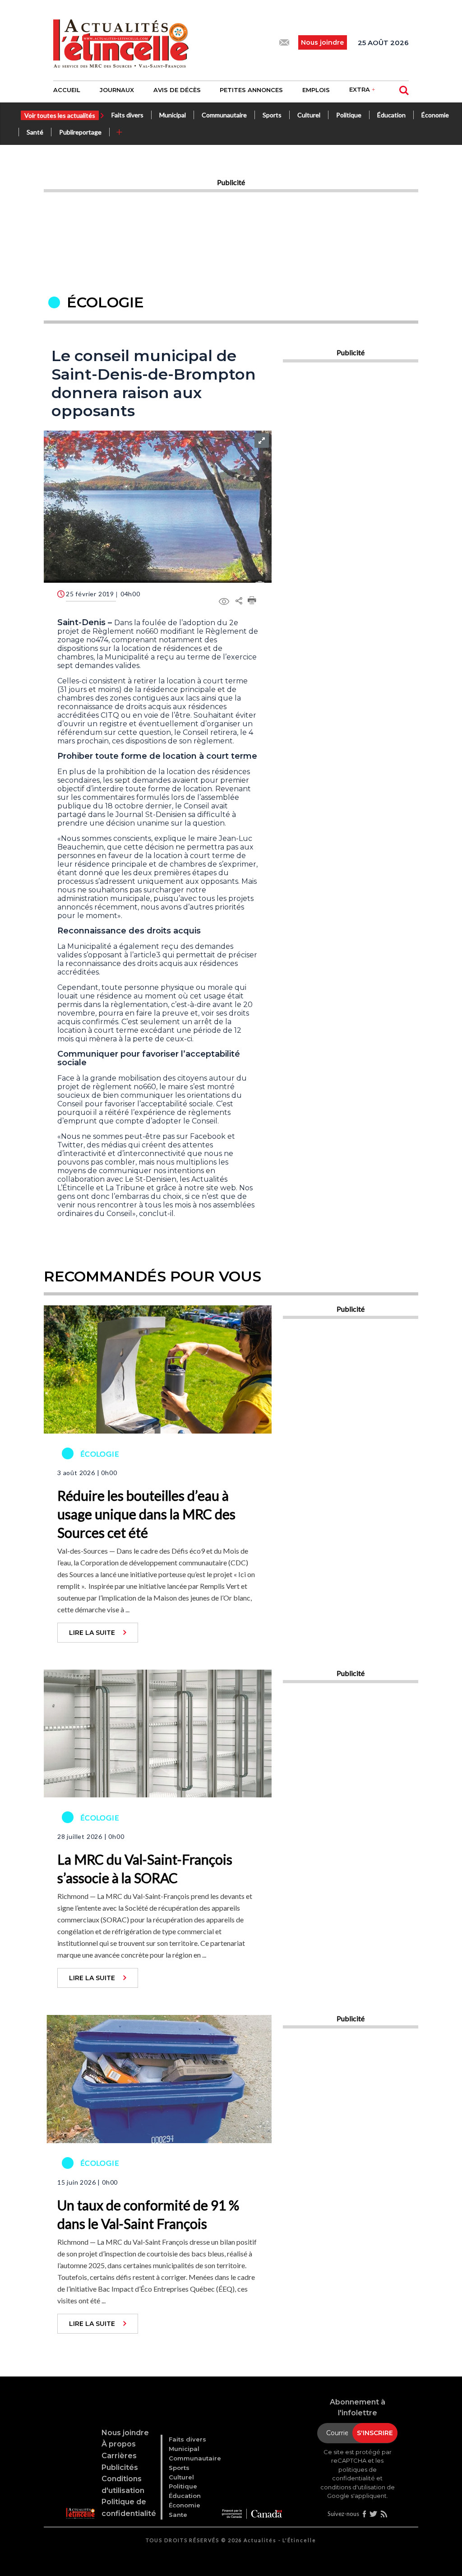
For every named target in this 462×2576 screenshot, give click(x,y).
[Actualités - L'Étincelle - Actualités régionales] (121, 42)
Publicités (120, 2467)
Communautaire (224, 115)
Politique (349, 115)
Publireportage (80, 132)
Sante (178, 2515)
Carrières (119, 2456)
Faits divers (127, 115)
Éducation (391, 115)
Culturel (309, 115)
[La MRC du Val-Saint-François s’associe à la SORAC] (158, 1732)
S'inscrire (375, 2433)
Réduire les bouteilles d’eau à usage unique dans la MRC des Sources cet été (146, 1514)
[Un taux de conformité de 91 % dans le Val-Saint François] (158, 2078)
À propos (119, 2444)
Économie (435, 115)
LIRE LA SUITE (92, 1633)
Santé (35, 132)
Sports (272, 115)
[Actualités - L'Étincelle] (80, 2502)
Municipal (173, 115)
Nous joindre (125, 2433)
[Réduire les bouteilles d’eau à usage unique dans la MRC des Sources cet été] (158, 1369)
